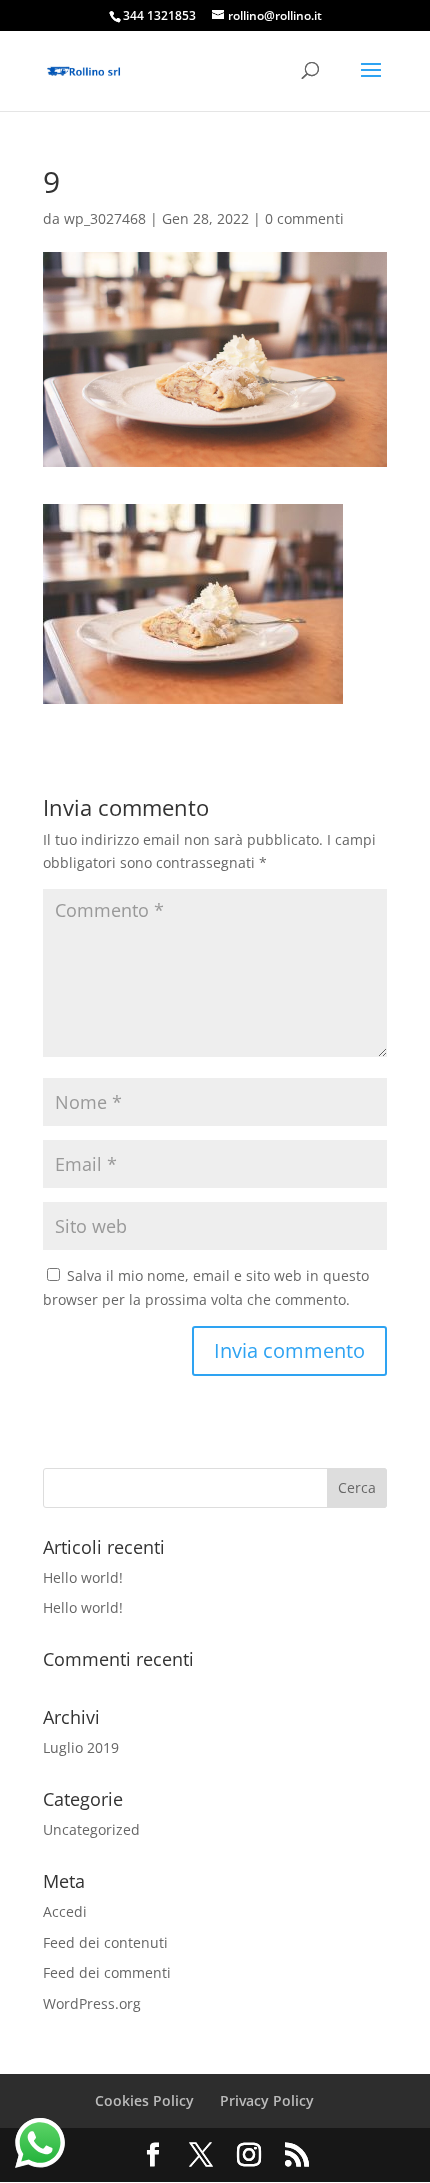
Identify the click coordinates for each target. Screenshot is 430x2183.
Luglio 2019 (81, 1747)
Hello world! (83, 1577)
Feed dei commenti (107, 1972)
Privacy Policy (267, 2100)
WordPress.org (92, 2003)
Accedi (65, 1911)
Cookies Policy (144, 2100)
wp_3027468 (105, 218)
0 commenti (304, 218)
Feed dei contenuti (105, 1942)
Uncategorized (91, 1829)
